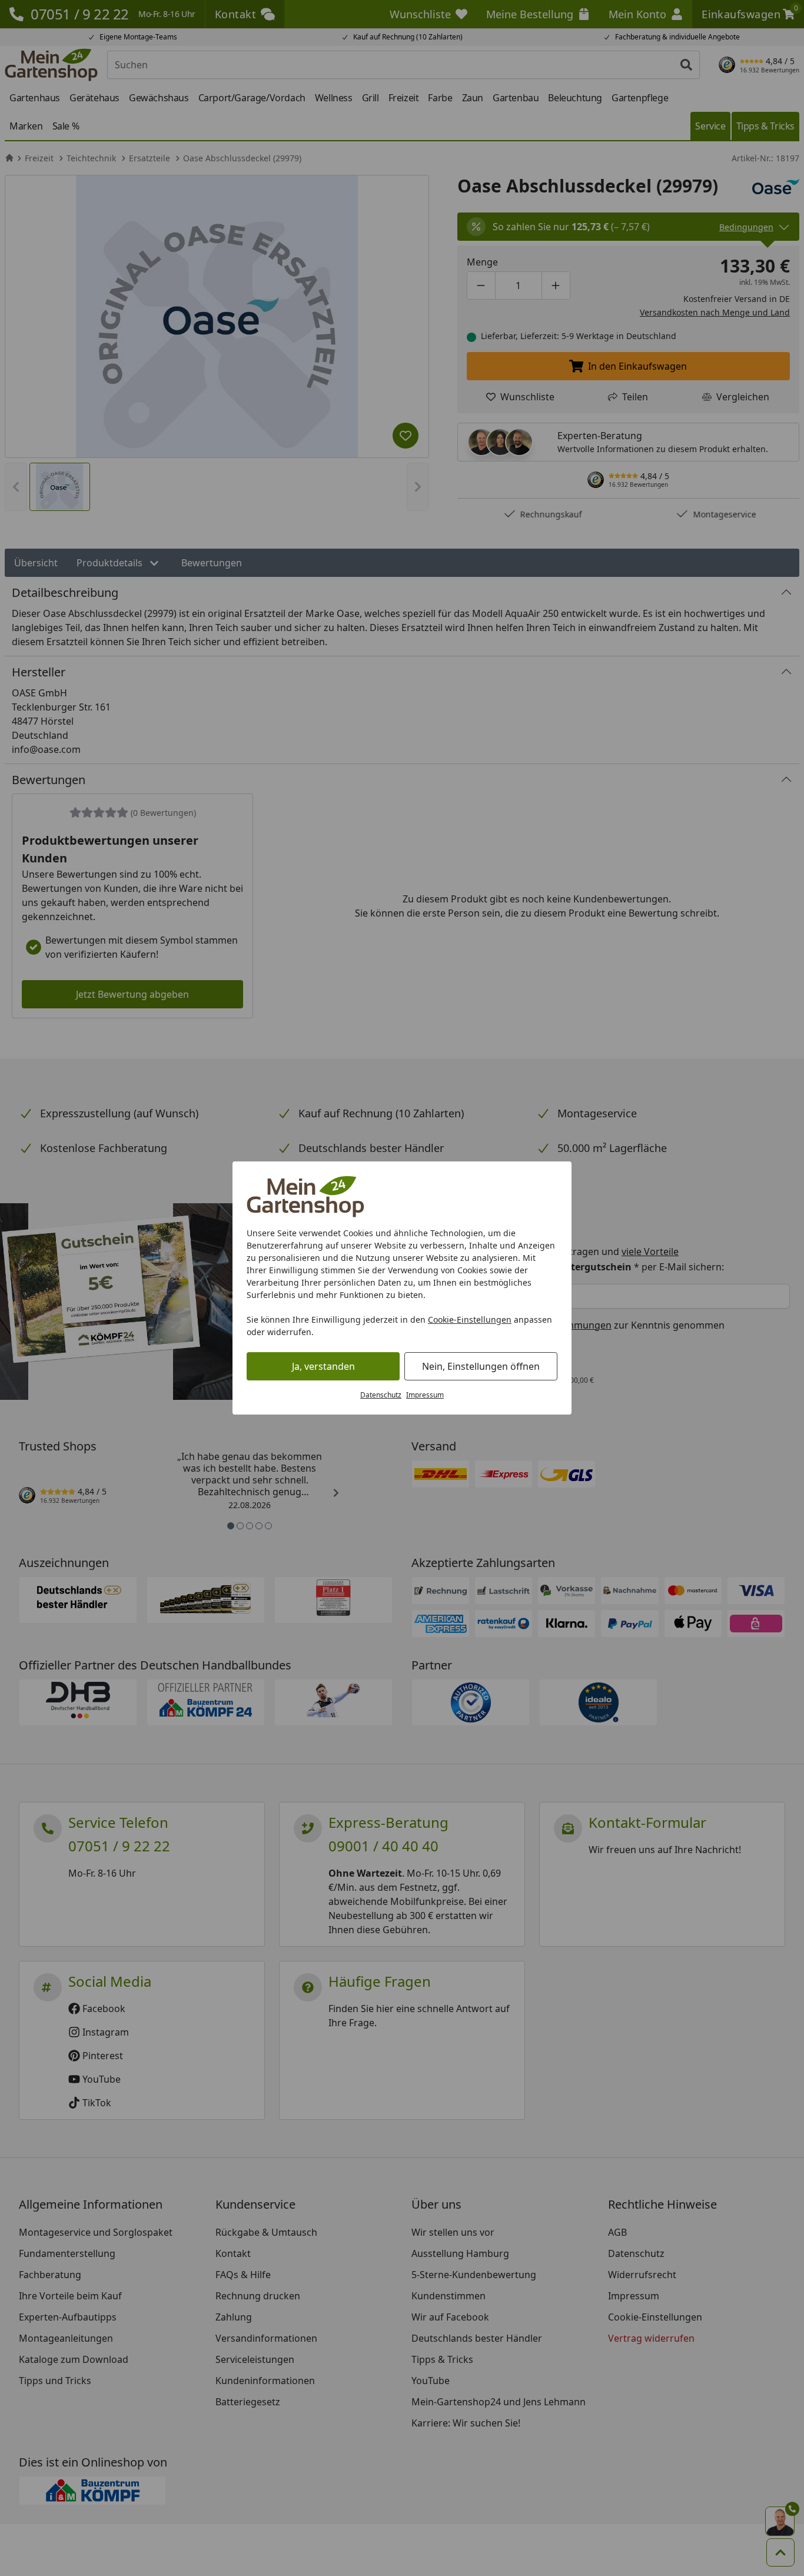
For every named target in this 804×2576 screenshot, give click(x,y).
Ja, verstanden (323, 1366)
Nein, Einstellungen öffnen (481, 1366)
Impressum (425, 1395)
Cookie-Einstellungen (470, 1319)
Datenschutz (381, 1395)
